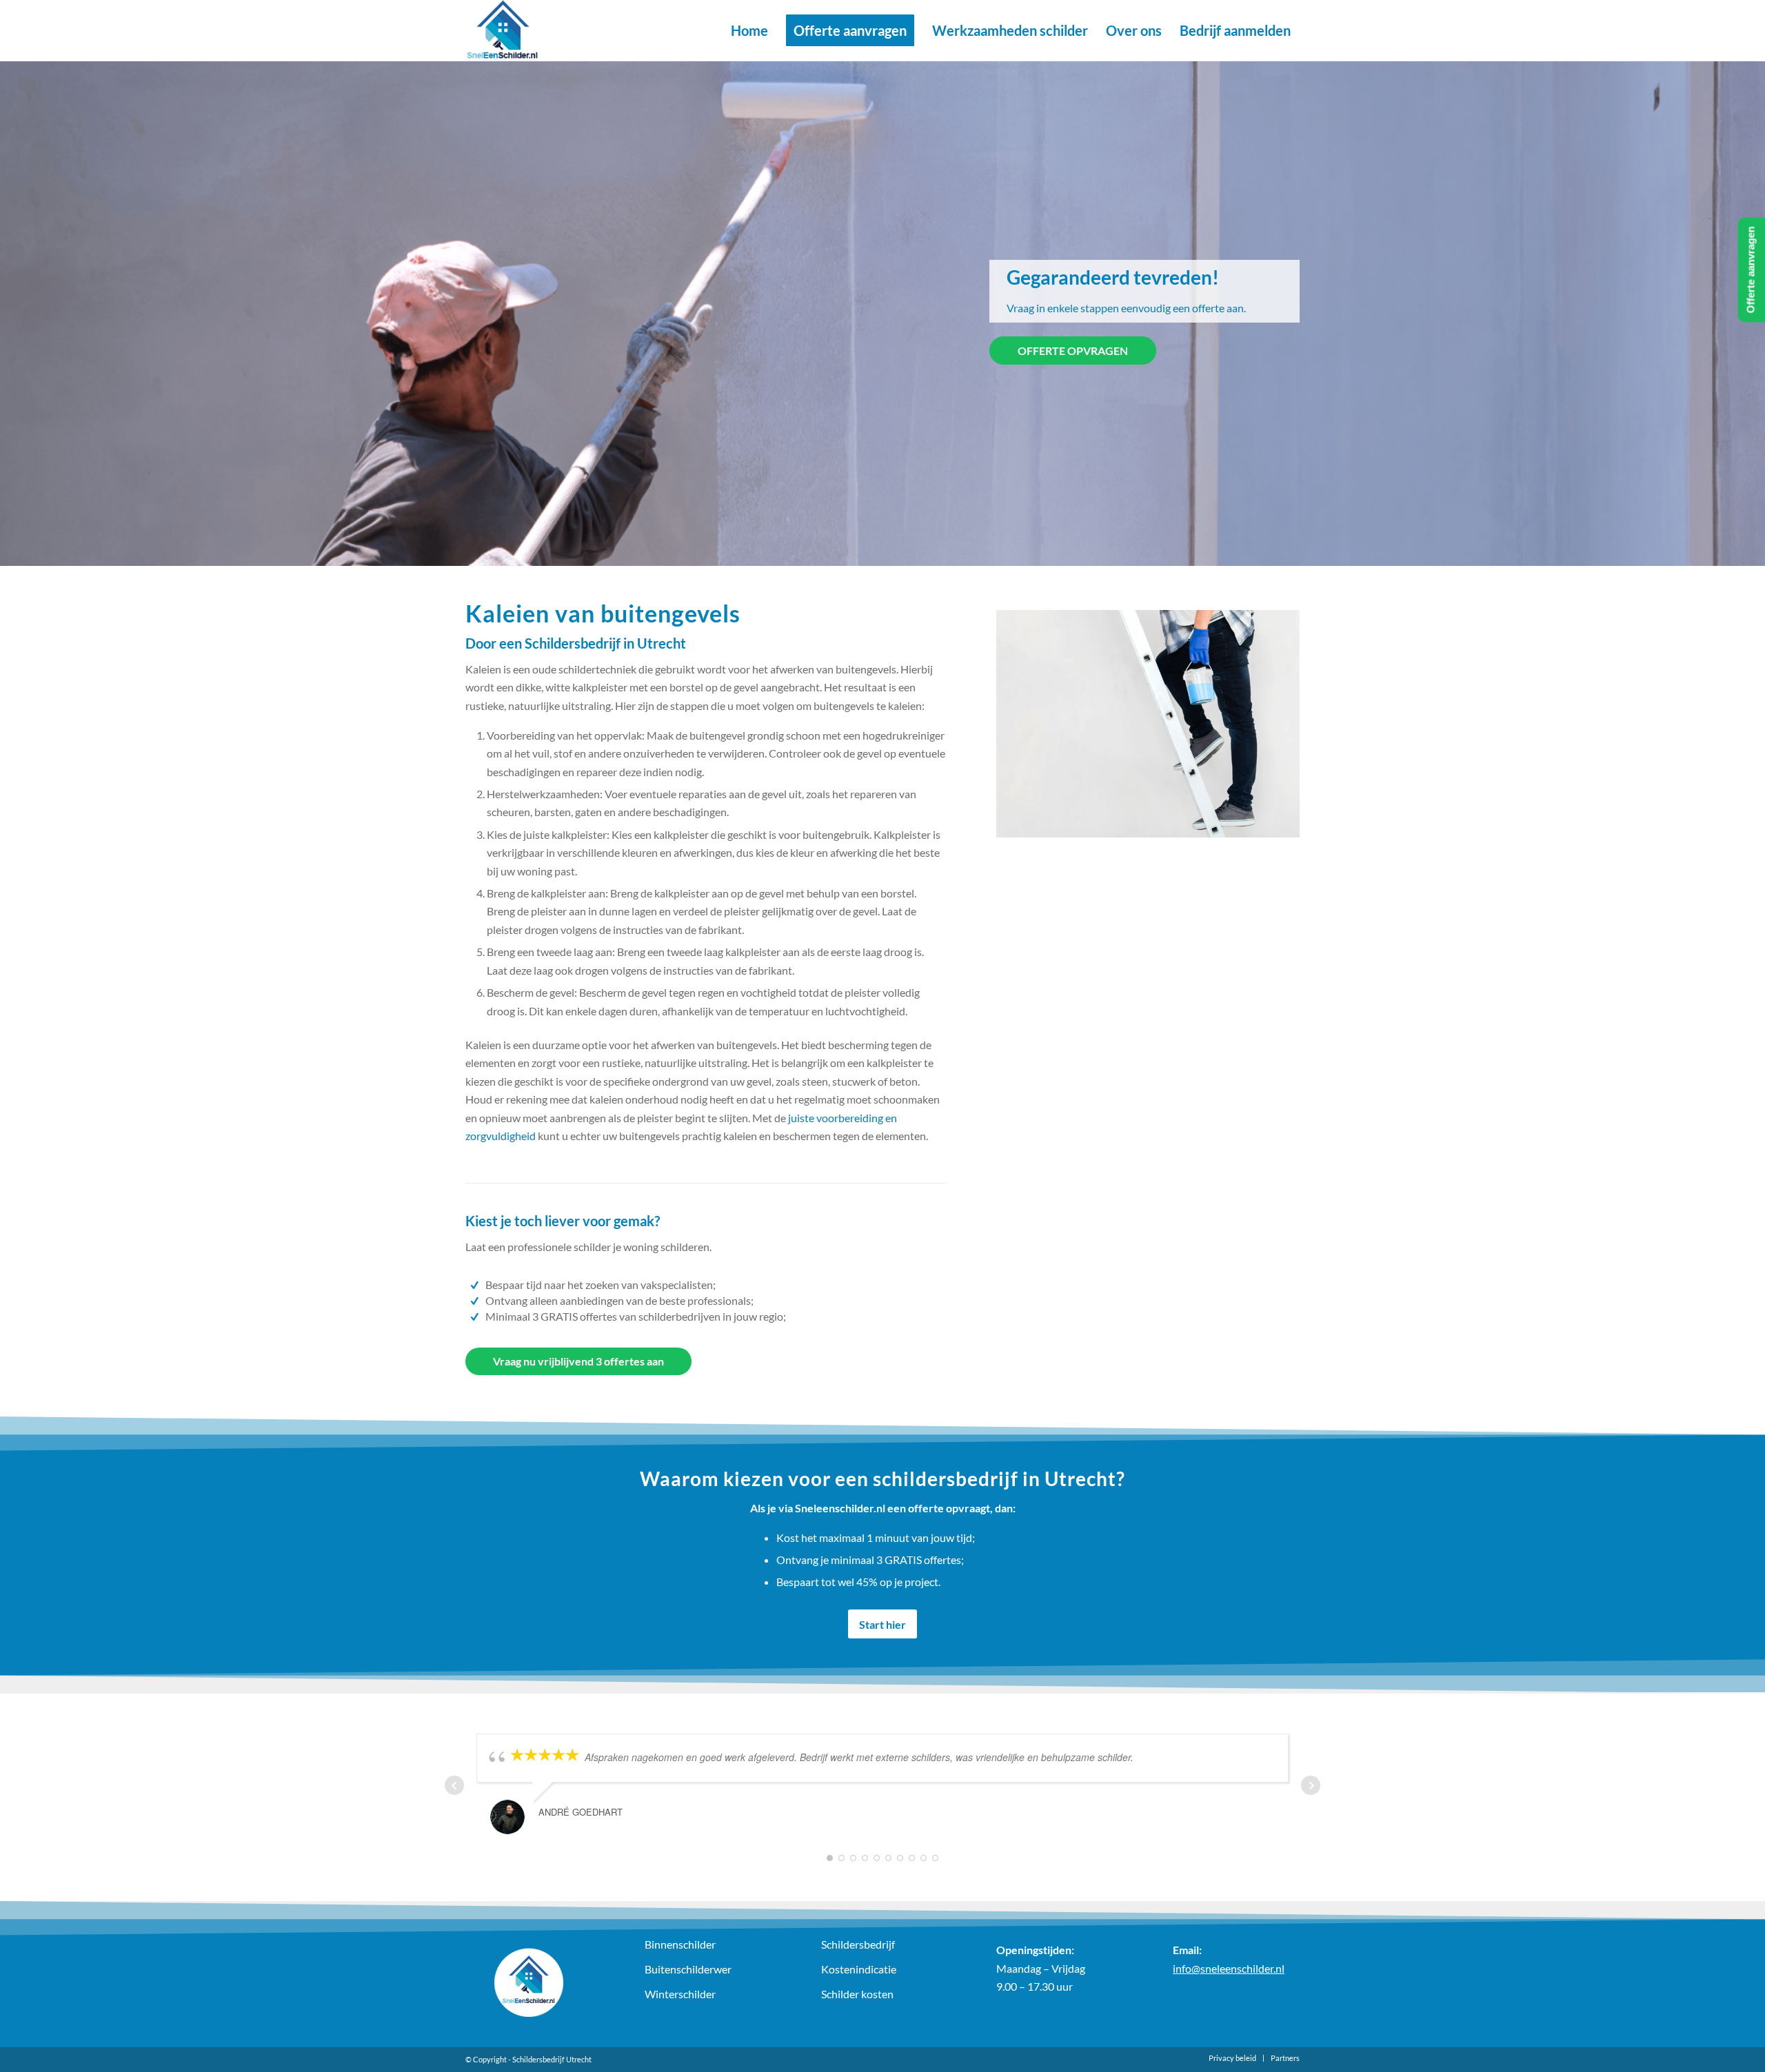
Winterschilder (680, 1994)
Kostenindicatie (859, 1969)
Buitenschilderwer (688, 1969)
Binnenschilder (680, 1944)
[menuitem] (749, 30)
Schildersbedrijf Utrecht (552, 2059)
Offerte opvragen (1073, 351)
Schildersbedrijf (858, 1944)
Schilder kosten (857, 1994)
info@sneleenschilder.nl (1229, 1968)
